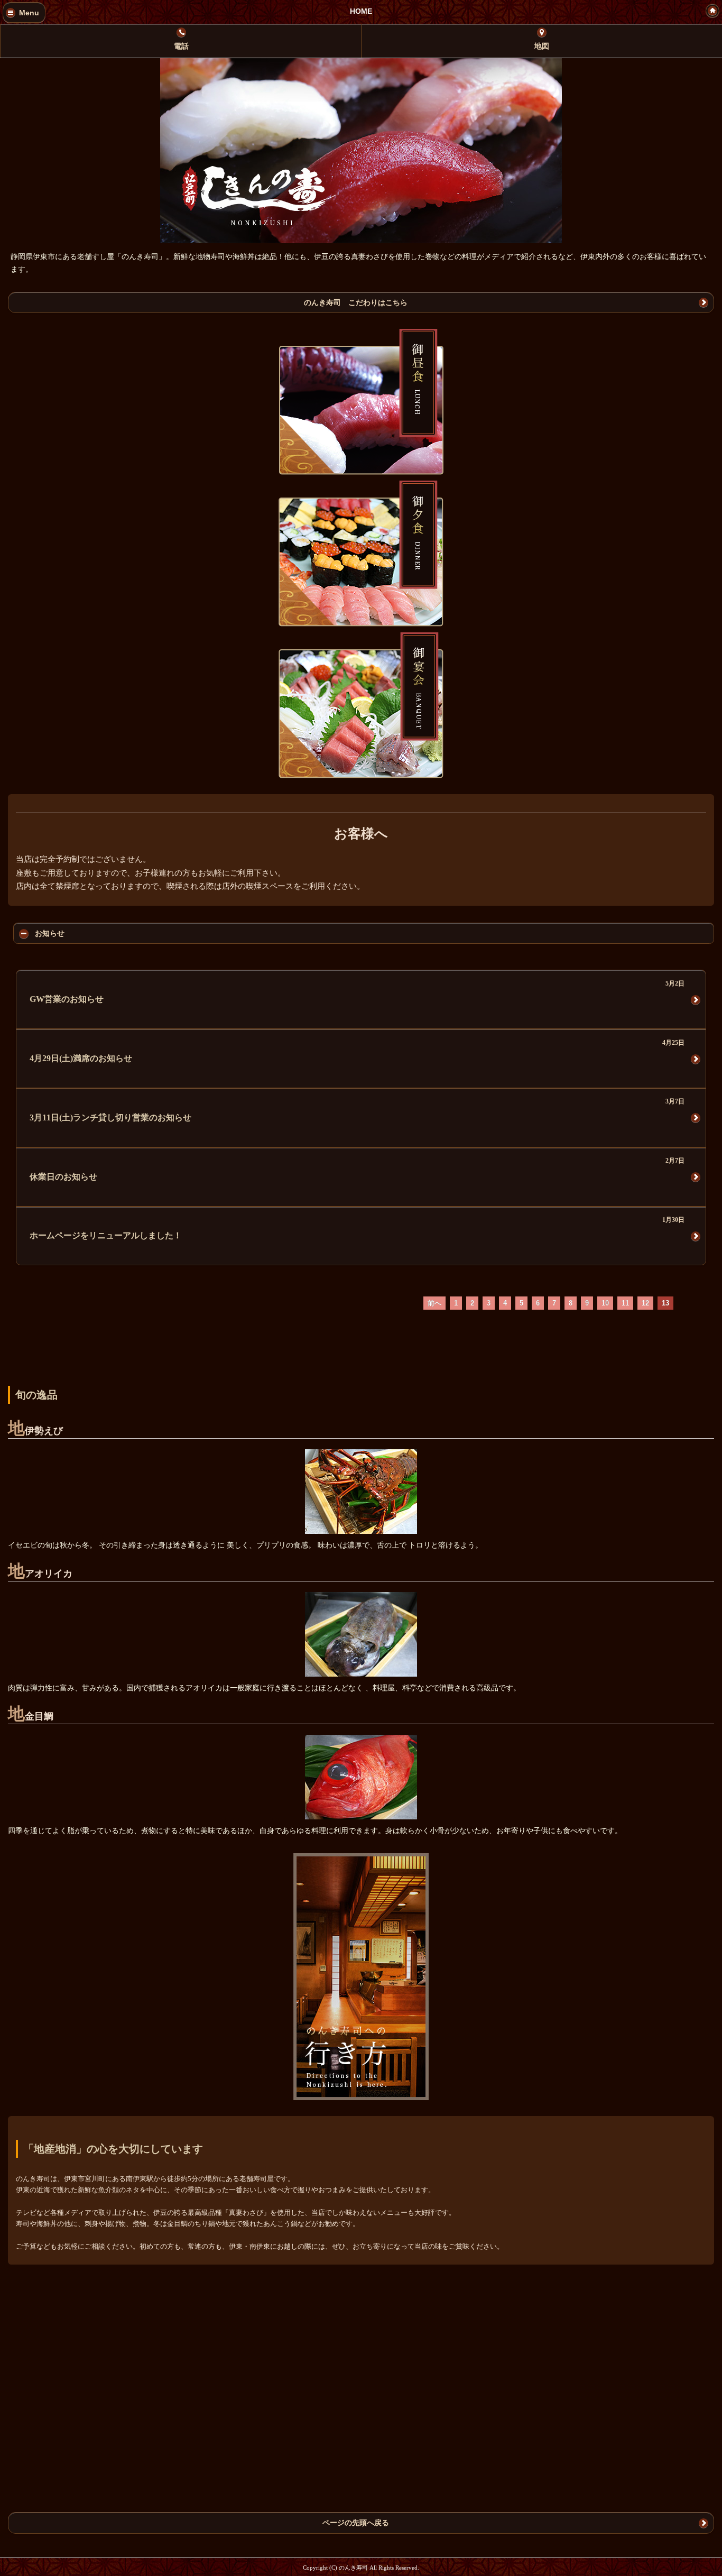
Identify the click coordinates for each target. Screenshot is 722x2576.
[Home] (712, 11)
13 (665, 1303)
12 (645, 1303)
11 (625, 1303)
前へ (434, 1303)
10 (605, 1303)
